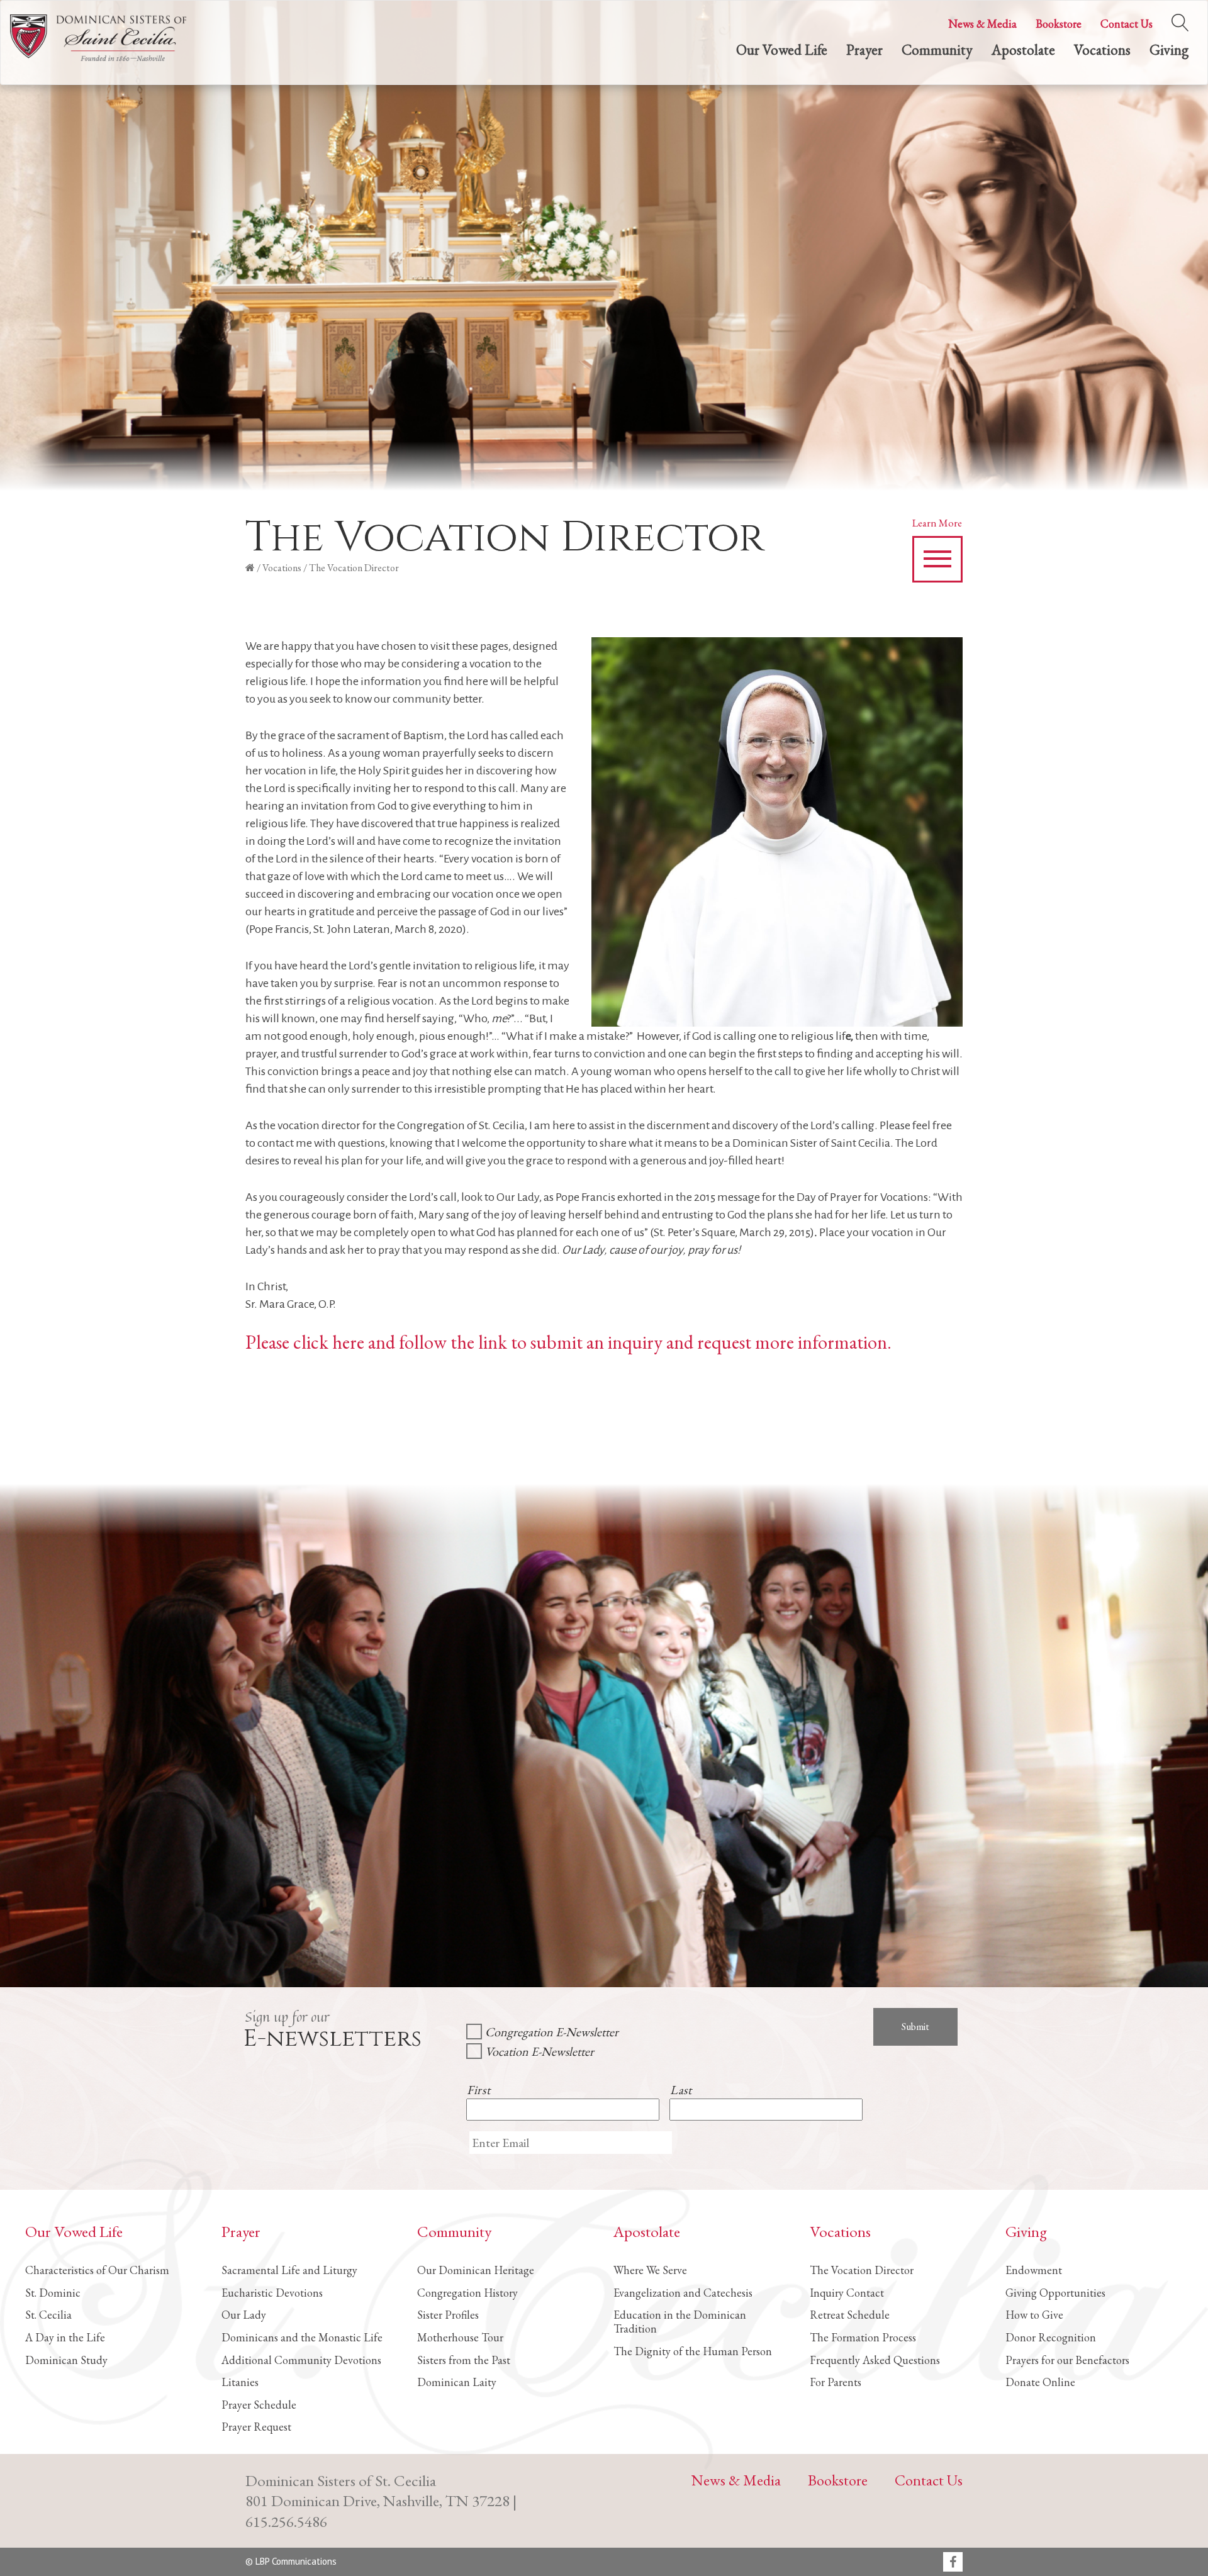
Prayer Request (256, 2427)
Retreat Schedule (850, 2315)
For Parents (836, 2382)
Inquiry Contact (847, 2293)
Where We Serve (650, 2270)
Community (937, 50)
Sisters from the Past (464, 2360)
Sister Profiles (448, 2315)
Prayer (864, 50)
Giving (1169, 50)
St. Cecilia (48, 2315)
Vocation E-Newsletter (540, 2051)
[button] (937, 559)
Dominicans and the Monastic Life (302, 2337)
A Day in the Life (65, 2337)
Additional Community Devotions (301, 2360)
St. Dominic (53, 2293)
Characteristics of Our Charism (97, 2270)
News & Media (982, 24)
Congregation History (467, 2293)
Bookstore (1059, 24)
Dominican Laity (457, 2382)
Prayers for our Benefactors (1067, 2360)
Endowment (1034, 2270)
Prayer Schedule (259, 2405)
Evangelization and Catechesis (683, 2293)
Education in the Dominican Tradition (680, 2322)
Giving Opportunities (1055, 2293)
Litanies (240, 2382)
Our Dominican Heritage (476, 2270)
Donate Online (1040, 2382)
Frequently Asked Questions (875, 2360)
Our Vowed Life (782, 50)
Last (681, 2090)
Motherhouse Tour (460, 2337)
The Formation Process (863, 2337)
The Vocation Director (862, 2270)
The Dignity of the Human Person (693, 2351)
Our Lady (244, 2315)
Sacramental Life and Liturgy (289, 2270)
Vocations (1102, 50)
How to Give (1034, 2315)
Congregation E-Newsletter (552, 2032)
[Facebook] (953, 2563)
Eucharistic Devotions (272, 2293)
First (478, 2090)
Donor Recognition (1051, 2337)
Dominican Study (66, 2360)
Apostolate (1023, 50)
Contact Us (1127, 24)
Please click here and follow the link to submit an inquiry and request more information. (570, 1342)
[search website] (1180, 20)
